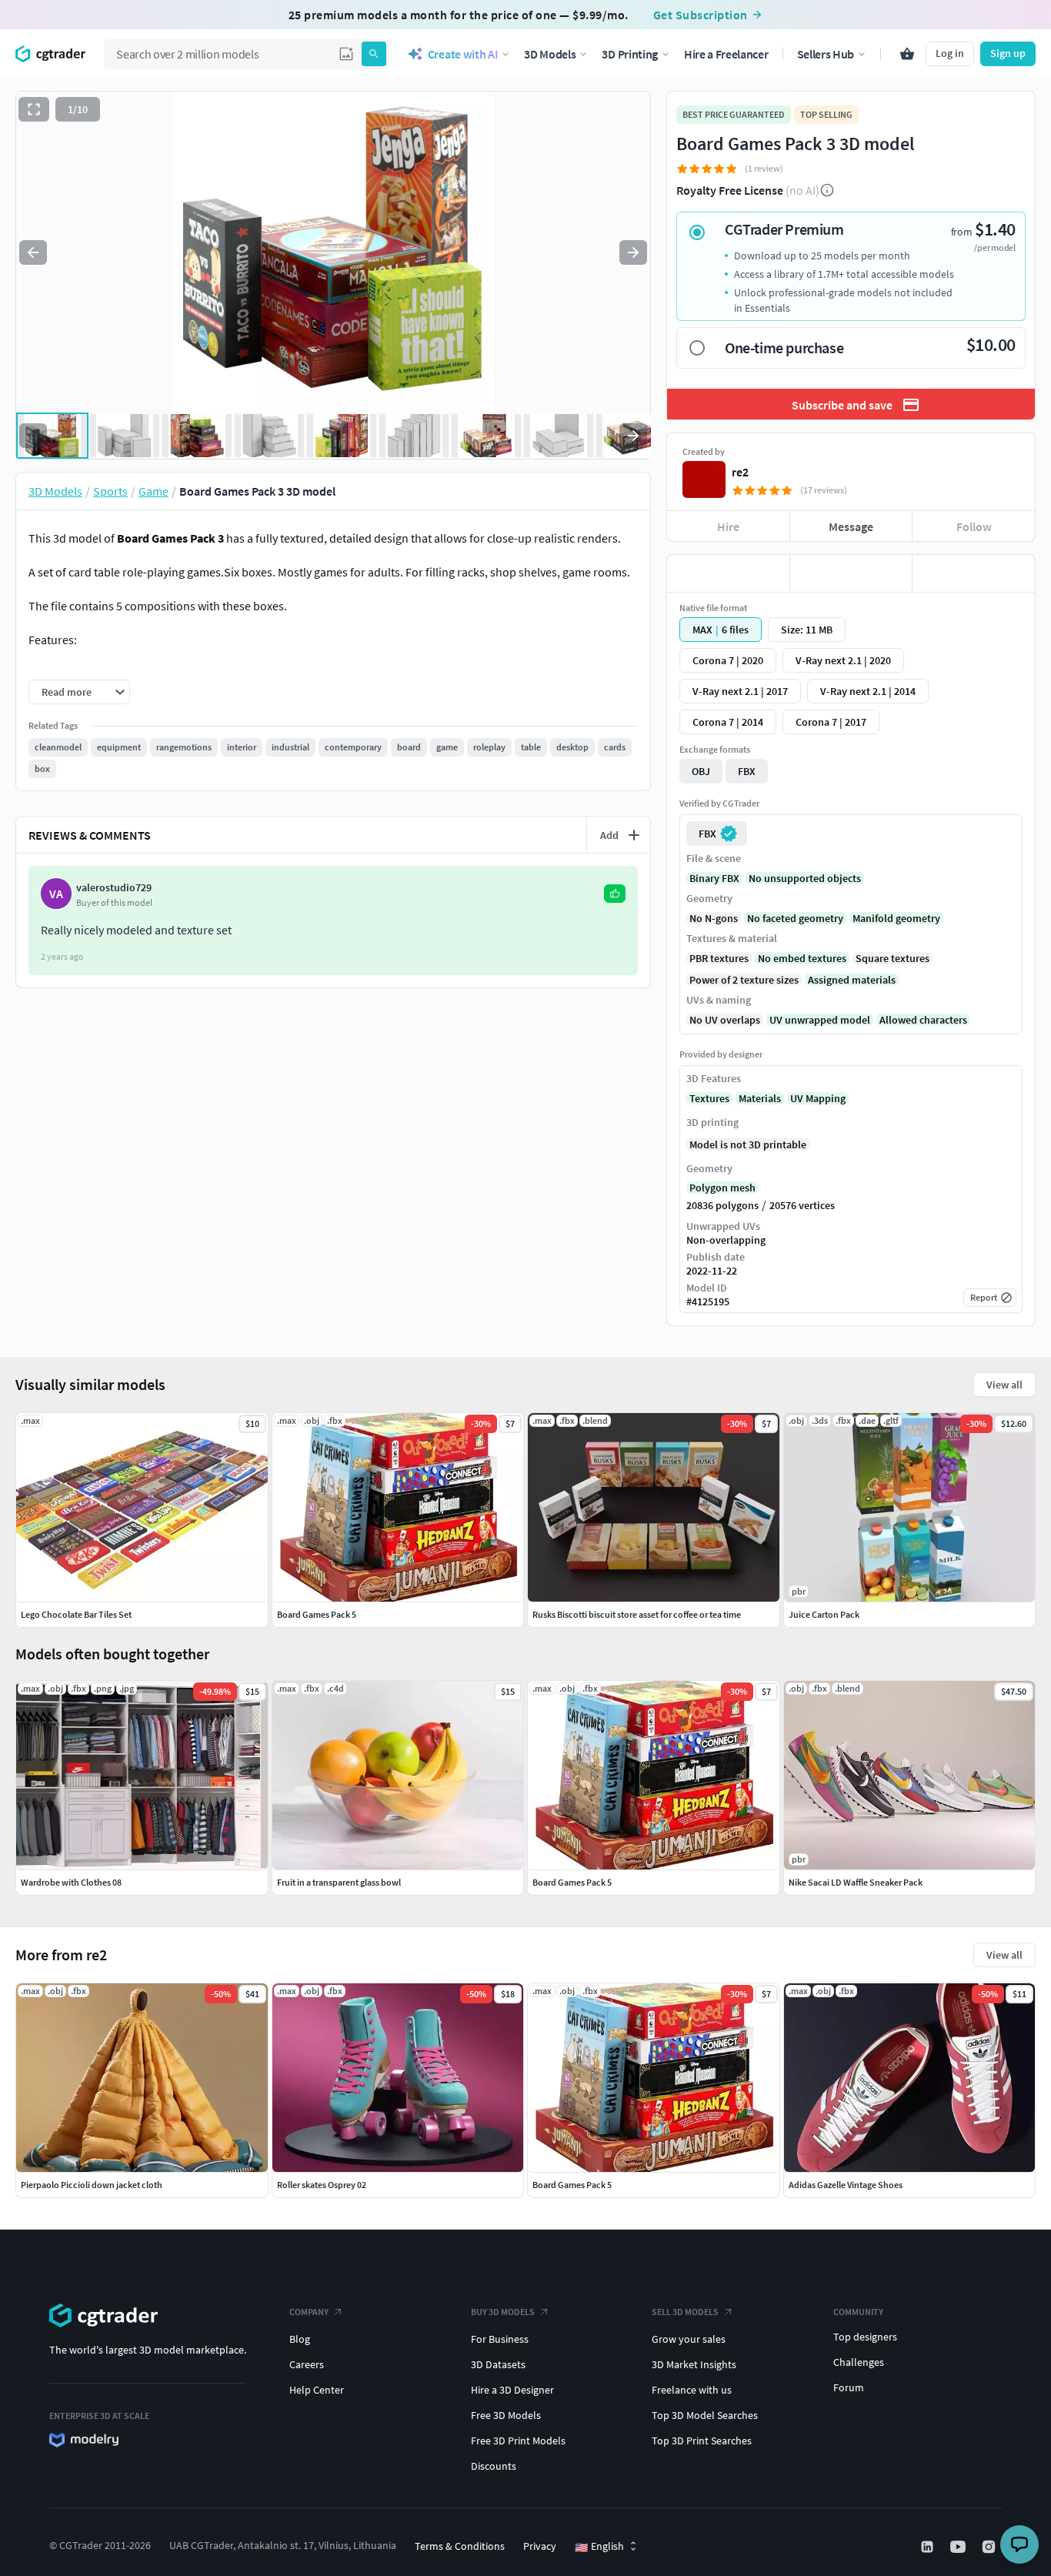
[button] (346, 54)
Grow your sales (689, 2339)
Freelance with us (692, 2390)
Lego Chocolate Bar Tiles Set (76, 1614)
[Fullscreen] (34, 109)
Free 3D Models (506, 2415)
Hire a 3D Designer (512, 2390)
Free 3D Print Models (518, 2441)
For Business (500, 2339)
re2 (740, 472)
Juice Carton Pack (824, 1614)
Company (309, 2312)
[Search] (374, 54)
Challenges (859, 2362)
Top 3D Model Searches (705, 2415)
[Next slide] (633, 252)
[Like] (728, 573)
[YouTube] (959, 2547)
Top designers (865, 2337)
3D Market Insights (694, 2364)
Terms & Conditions (460, 2546)
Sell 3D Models (685, 2312)
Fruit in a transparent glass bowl (339, 1882)
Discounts (494, 2466)
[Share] (974, 573)
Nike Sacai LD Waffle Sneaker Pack (856, 1882)
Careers (307, 2364)
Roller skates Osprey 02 (322, 2185)
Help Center (317, 2390)
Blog (300, 2339)
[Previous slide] (33, 252)
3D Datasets (498, 2364)
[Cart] (907, 54)
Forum (849, 2387)
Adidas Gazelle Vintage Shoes (846, 2185)
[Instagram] (990, 2547)
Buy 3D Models (503, 2312)
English (599, 2547)
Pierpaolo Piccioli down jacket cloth (92, 2185)
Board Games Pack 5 (572, 2185)
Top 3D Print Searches (702, 2441)
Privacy (540, 2546)
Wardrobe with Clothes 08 (71, 1882)
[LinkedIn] (929, 2547)
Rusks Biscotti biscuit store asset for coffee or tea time (637, 1614)
